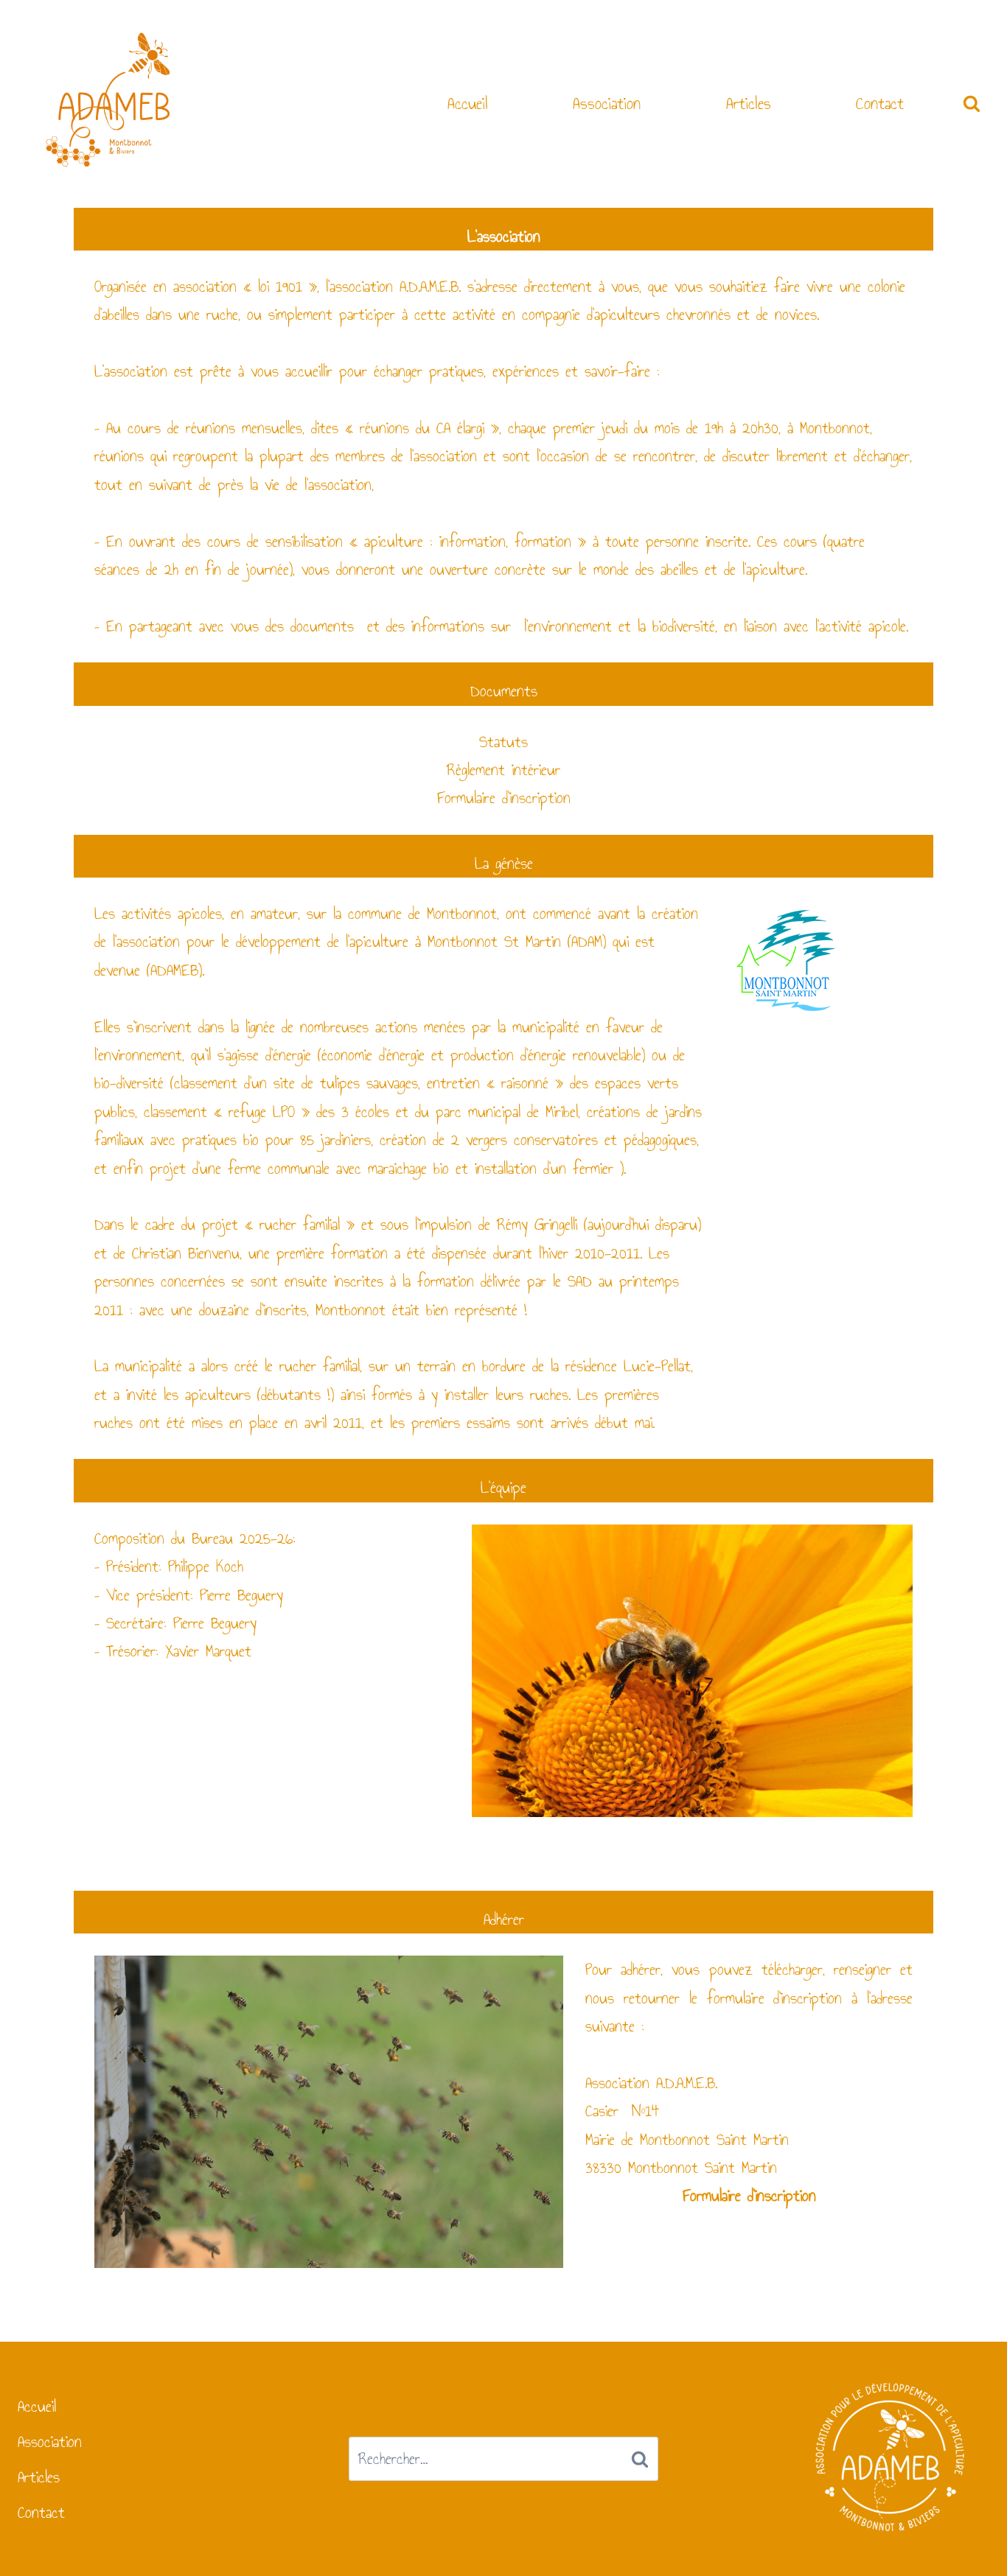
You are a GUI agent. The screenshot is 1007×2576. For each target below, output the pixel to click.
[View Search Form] (972, 104)
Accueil (468, 103)
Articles (749, 103)
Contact (880, 103)
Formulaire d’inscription (504, 798)
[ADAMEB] (108, 102)
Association (607, 103)
